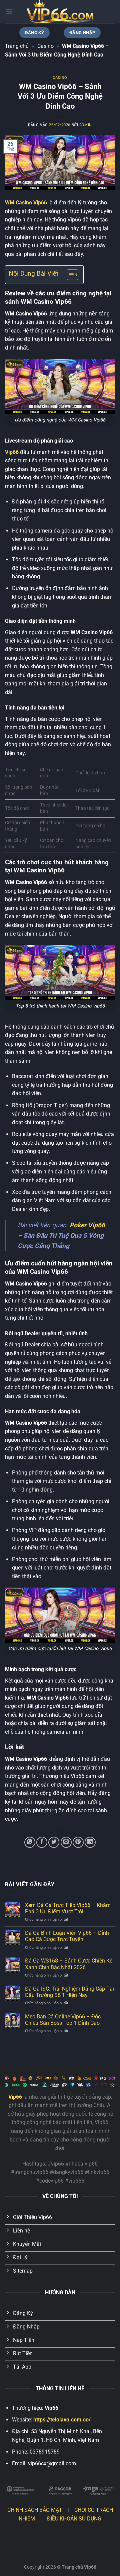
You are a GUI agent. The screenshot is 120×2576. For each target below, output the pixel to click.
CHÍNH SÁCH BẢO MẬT (35, 2510)
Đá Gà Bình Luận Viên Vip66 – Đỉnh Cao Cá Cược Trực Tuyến (67, 1936)
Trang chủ (17, 46)
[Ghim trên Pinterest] (78, 1842)
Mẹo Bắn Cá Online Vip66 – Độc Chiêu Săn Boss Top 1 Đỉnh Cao (63, 2020)
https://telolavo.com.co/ (62, 2420)
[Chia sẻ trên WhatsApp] (30, 1842)
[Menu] (9, 12)
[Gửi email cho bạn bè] (66, 1842)
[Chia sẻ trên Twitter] (54, 1842)
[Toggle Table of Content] (69, 275)
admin (86, 125)
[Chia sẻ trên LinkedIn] (90, 1842)
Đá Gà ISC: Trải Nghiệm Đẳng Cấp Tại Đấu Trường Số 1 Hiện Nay (69, 1992)
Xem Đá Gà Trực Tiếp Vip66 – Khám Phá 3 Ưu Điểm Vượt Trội (68, 1908)
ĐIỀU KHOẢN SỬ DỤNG (74, 2519)
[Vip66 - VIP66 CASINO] (60, 12)
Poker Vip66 (87, 1225)
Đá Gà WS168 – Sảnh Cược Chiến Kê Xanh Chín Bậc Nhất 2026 (69, 1964)
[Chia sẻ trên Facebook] (42, 1842)
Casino (45, 46)
